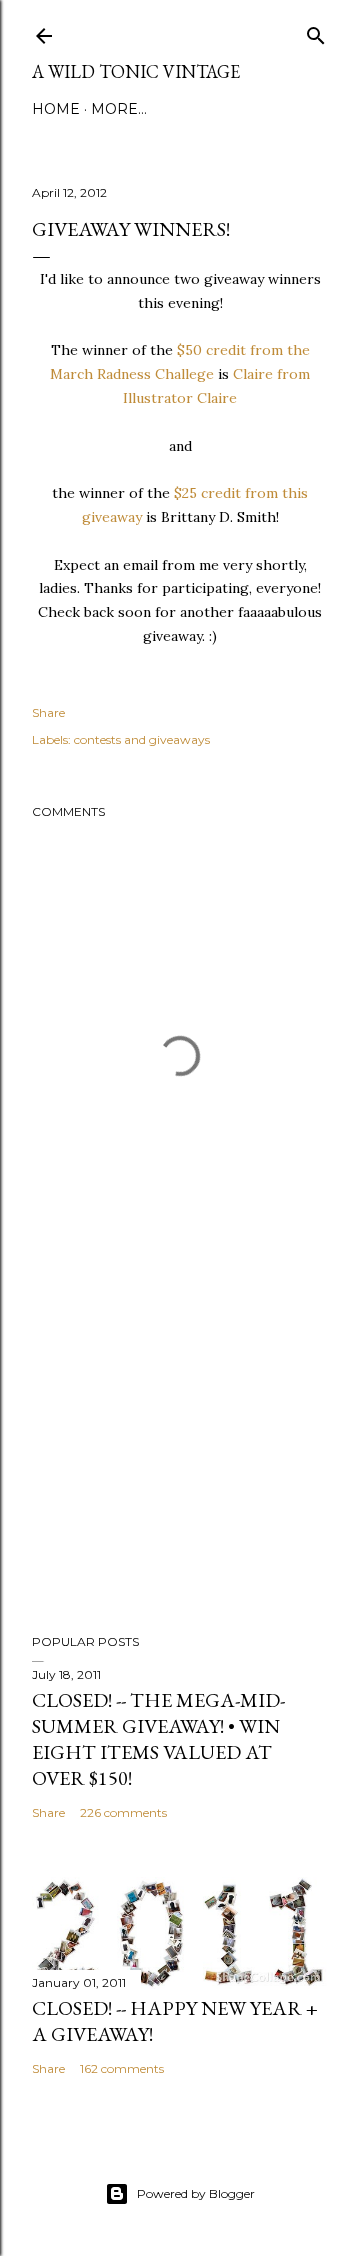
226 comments (123, 1812)
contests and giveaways (142, 739)
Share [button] (48, 712)
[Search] (316, 31)
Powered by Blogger (196, 2193)
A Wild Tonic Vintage (136, 71)
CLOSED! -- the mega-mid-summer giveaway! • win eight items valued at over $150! (158, 1739)
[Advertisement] (180, 1459)
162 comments (122, 2068)
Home (56, 109)
